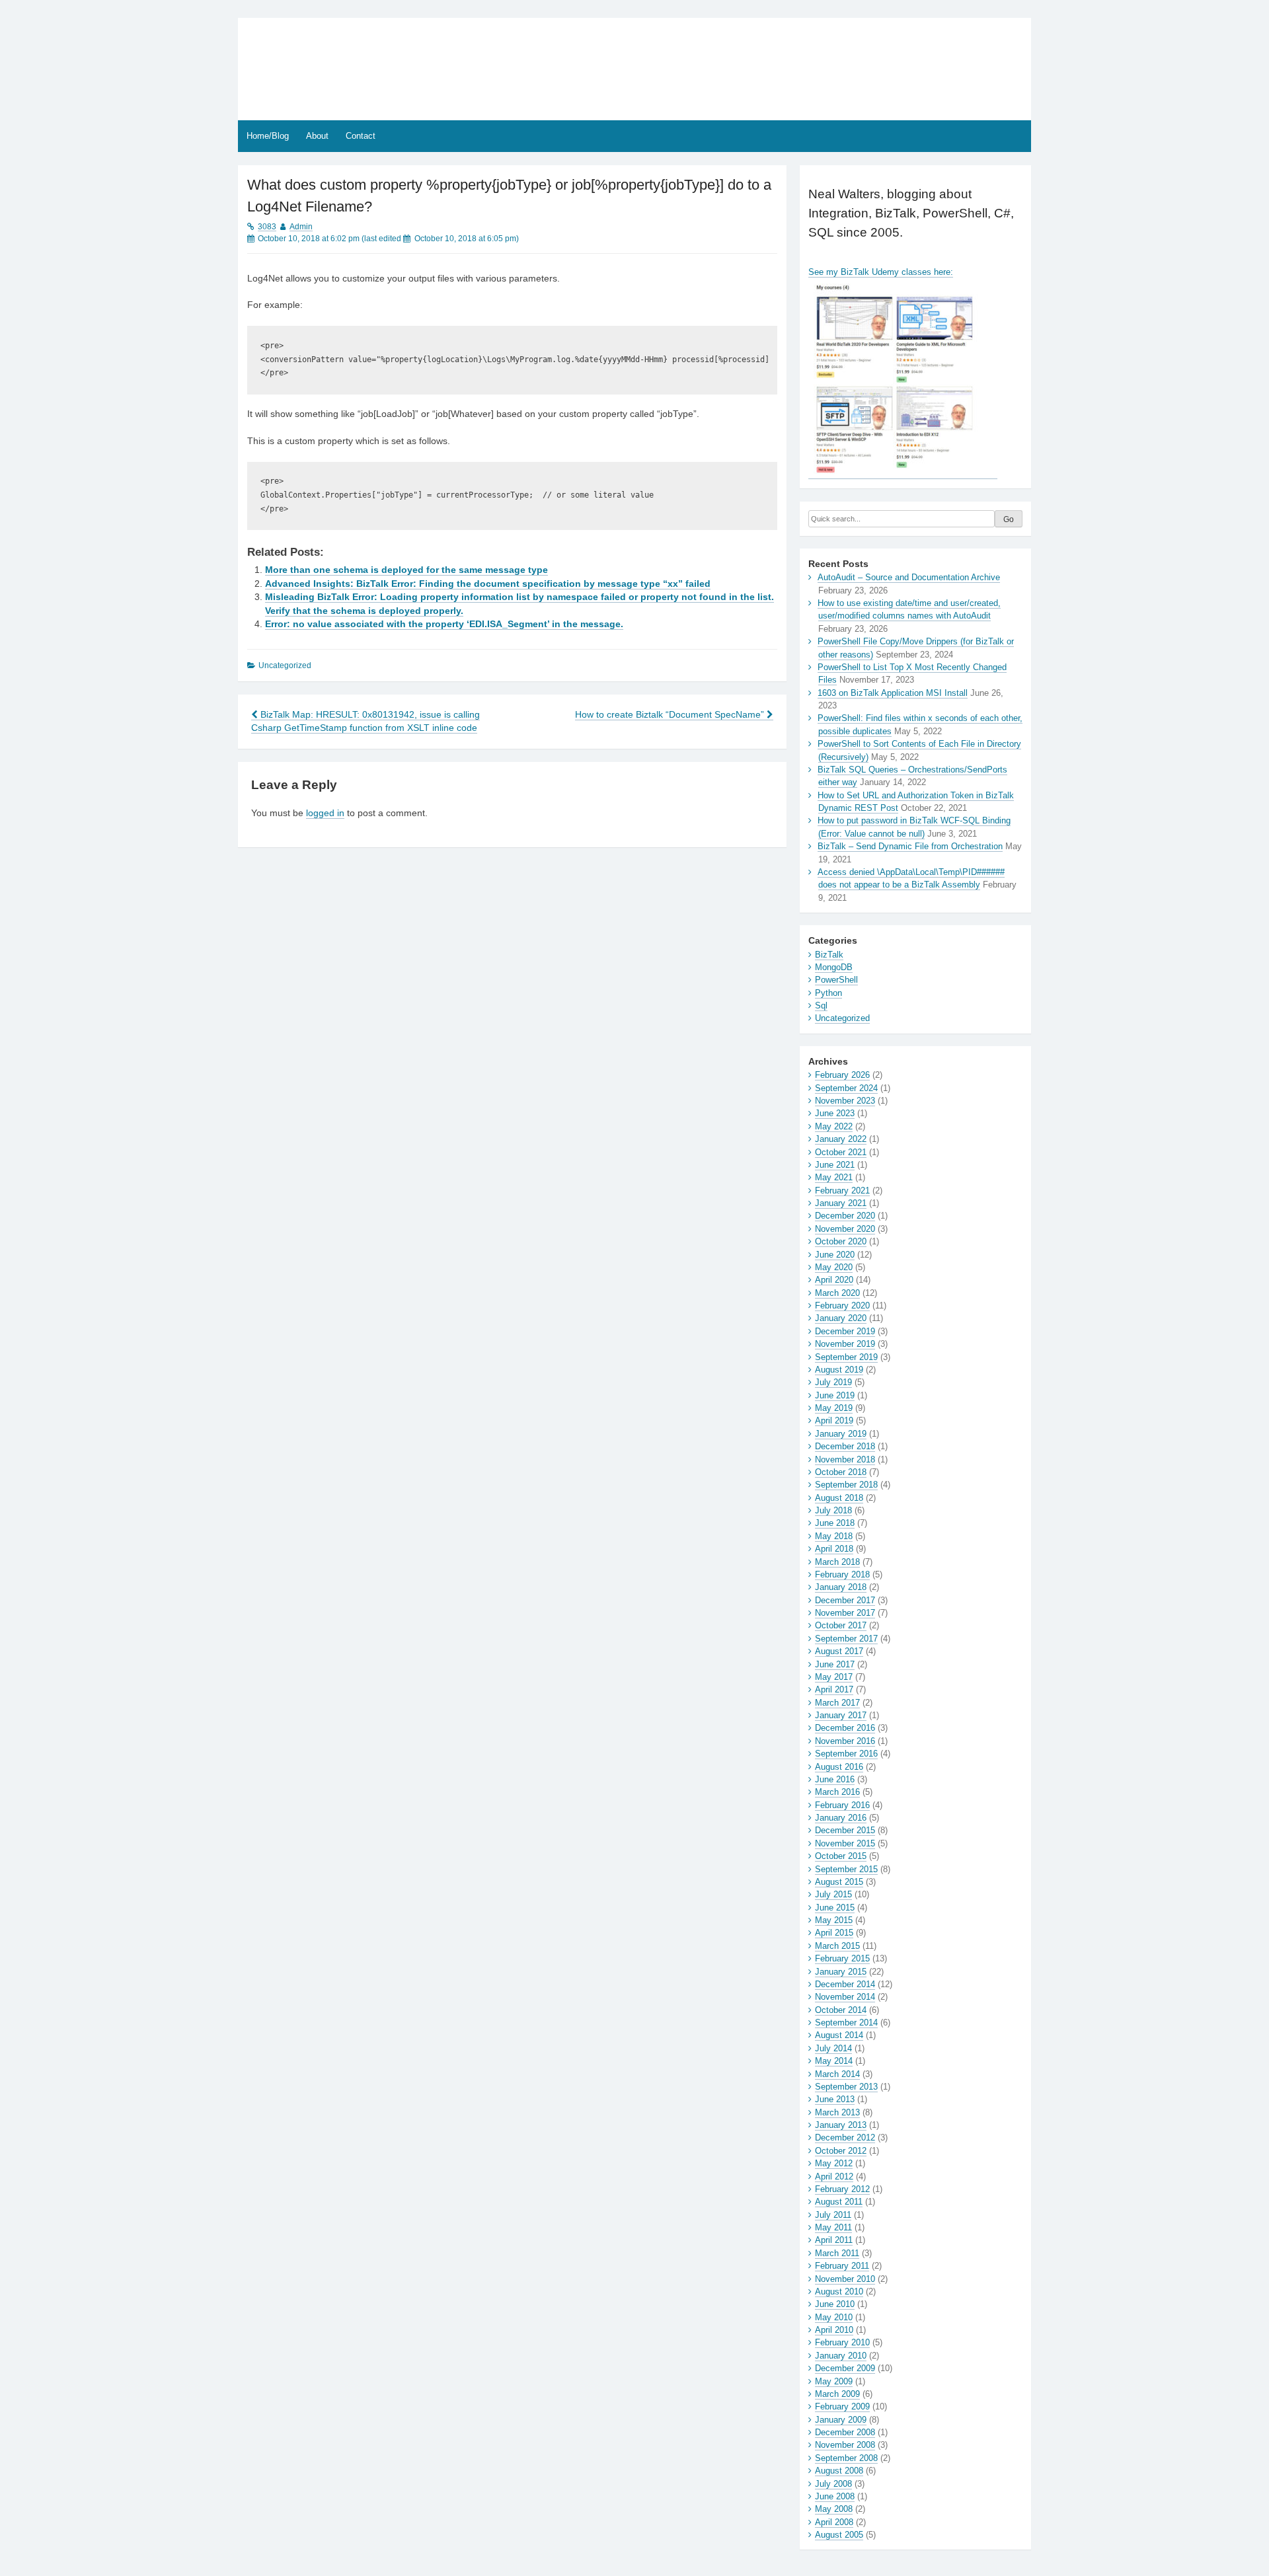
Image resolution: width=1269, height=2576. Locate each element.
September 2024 (846, 1088)
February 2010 (842, 2342)
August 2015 (839, 1882)
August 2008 (839, 2471)
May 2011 (833, 2227)
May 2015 (834, 1920)
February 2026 (842, 1075)
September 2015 (846, 1869)
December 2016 (845, 1728)
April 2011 (834, 2240)
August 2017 (839, 1651)
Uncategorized (842, 1018)
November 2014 (845, 1997)
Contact (361, 136)
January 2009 (841, 2420)
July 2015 (833, 1894)
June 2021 (835, 1165)
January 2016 (841, 1818)
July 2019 (833, 1382)
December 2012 (845, 2138)
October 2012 (841, 2151)
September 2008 (846, 2458)
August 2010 (839, 2292)
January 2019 (841, 1434)
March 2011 (837, 2253)
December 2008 (845, 2432)
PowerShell (836, 980)
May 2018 (834, 1536)
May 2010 (834, 2317)
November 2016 (845, 1741)
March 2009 (837, 2394)
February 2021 (842, 1191)
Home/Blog (268, 136)
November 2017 (845, 1613)
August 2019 (839, 1370)
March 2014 (837, 2074)
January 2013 (841, 2125)
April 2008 (834, 2522)
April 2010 (834, 2330)
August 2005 (839, 2535)
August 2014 (839, 2035)
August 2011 (839, 2202)
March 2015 (837, 1946)
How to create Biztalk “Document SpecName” (671, 715)
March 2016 (837, 1792)
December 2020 (845, 1216)
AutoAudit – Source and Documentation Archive (909, 577)
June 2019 (835, 1395)
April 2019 (834, 1421)
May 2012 (834, 2163)
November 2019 (845, 1344)
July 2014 (833, 2048)
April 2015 (834, 1933)
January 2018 (841, 1587)
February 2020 (842, 1306)
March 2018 (837, 1562)
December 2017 (845, 1600)
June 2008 (835, 2496)
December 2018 (845, 1446)
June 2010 (835, 2304)
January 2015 (841, 1972)
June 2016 (835, 1779)
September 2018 (846, 1485)
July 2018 (833, 1510)
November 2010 (845, 2279)
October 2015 (841, 1856)
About (317, 136)
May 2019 (834, 1408)
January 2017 (841, 1715)
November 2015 (845, 1843)
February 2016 (842, 1805)
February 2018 (842, 1574)
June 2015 (835, 1908)
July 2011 (833, 2215)
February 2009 (842, 2406)
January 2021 (841, 1203)
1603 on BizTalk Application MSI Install (893, 693)
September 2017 (846, 1639)
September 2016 (846, 1754)
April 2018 (834, 1549)
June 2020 (835, 1255)
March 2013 (837, 2112)
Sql (821, 1005)
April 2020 (834, 1280)
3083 (267, 227)
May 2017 (834, 1677)
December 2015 (845, 1830)
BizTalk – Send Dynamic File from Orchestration (910, 846)
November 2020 (845, 1229)
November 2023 (845, 1101)
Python (828, 993)
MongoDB (834, 967)
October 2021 (841, 1152)
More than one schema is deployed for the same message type (406, 570)
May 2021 (834, 1177)
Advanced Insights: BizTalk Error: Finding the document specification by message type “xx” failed (488, 584)
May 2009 (834, 2381)
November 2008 (845, 2445)
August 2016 (839, 1767)
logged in (325, 813)
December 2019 (845, 1331)
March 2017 (837, 1703)
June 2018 (835, 1523)
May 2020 (834, 1267)
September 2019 (846, 1357)
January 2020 (841, 1318)
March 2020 (837, 1293)
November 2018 (845, 1459)
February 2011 (842, 2266)
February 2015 (842, 1958)
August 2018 (839, 1498)
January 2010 (841, 2356)
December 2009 (845, 2368)
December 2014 (845, 1984)
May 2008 (834, 2509)
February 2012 (842, 2189)
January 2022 (841, 1139)
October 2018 (841, 1472)
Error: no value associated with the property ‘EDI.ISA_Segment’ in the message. (444, 624)
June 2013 (835, 2099)
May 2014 (834, 2061)
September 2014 (846, 2023)
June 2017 (835, 1664)
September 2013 (846, 2087)
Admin (301, 227)
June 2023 (835, 1113)
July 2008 (833, 2484)
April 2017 (834, 1689)
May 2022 (834, 1126)
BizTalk (829, 955)
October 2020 (841, 1241)
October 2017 (841, 1625)
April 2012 (834, 2177)
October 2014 (841, 2010)
